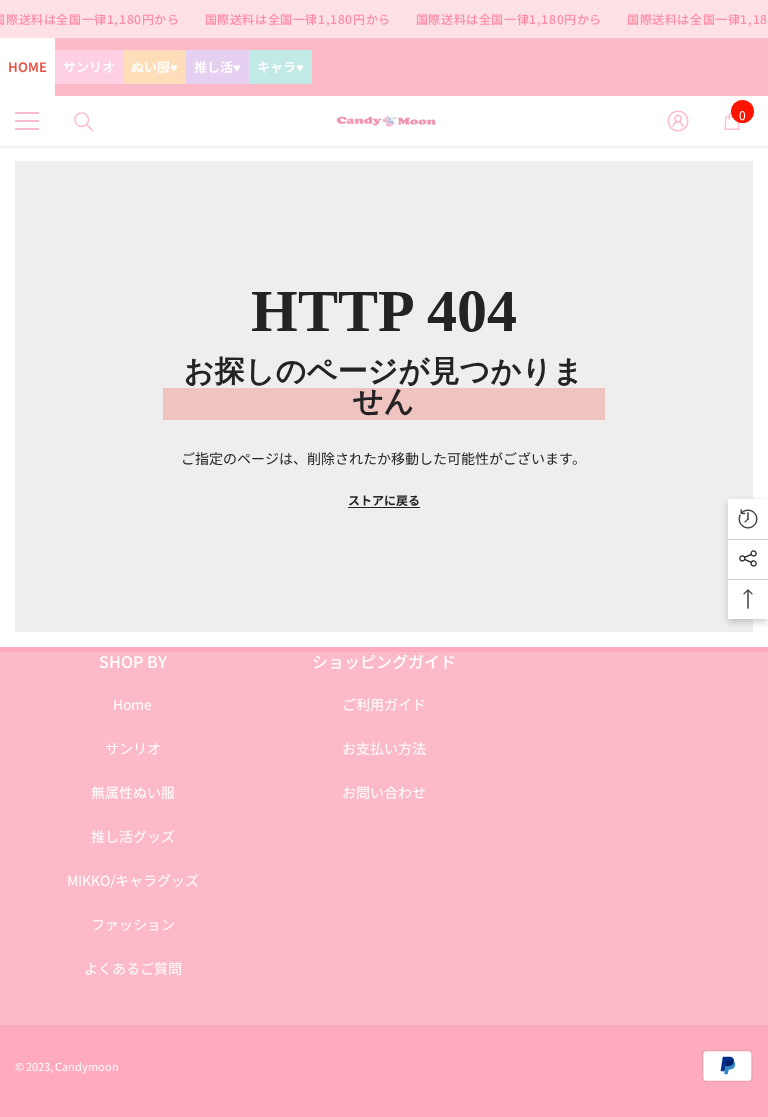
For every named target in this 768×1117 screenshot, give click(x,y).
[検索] (84, 122)
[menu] (27, 121)
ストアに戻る (384, 499)
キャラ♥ (280, 66)
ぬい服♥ (154, 66)
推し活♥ (217, 66)
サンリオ (89, 66)
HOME (27, 66)
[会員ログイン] (678, 121)
